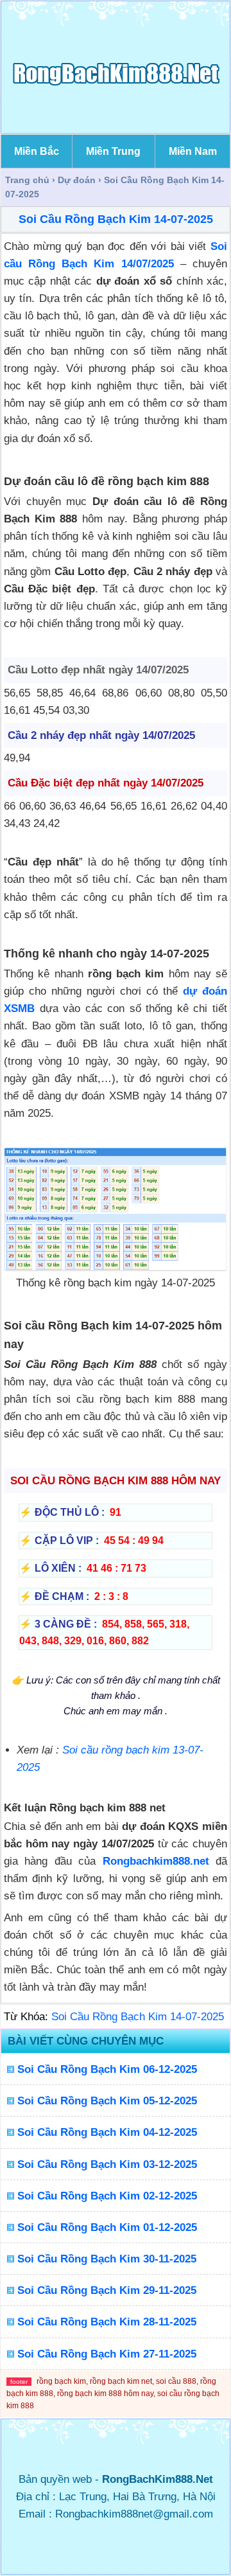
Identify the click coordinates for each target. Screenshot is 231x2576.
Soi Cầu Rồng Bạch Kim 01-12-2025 (107, 2227)
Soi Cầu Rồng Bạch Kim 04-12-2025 (107, 2132)
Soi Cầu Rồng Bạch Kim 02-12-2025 (107, 2196)
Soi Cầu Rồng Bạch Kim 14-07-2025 (116, 219)
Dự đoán (77, 180)
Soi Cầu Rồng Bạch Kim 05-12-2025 (107, 2101)
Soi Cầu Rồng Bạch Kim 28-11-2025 (107, 2322)
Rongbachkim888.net (156, 1861)
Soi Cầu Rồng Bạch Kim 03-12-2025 (107, 2164)
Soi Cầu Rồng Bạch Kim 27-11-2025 (107, 2354)
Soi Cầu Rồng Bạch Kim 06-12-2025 (107, 2069)
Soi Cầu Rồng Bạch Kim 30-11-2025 (107, 2259)
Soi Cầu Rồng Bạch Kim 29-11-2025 (107, 2290)
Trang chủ (27, 180)
